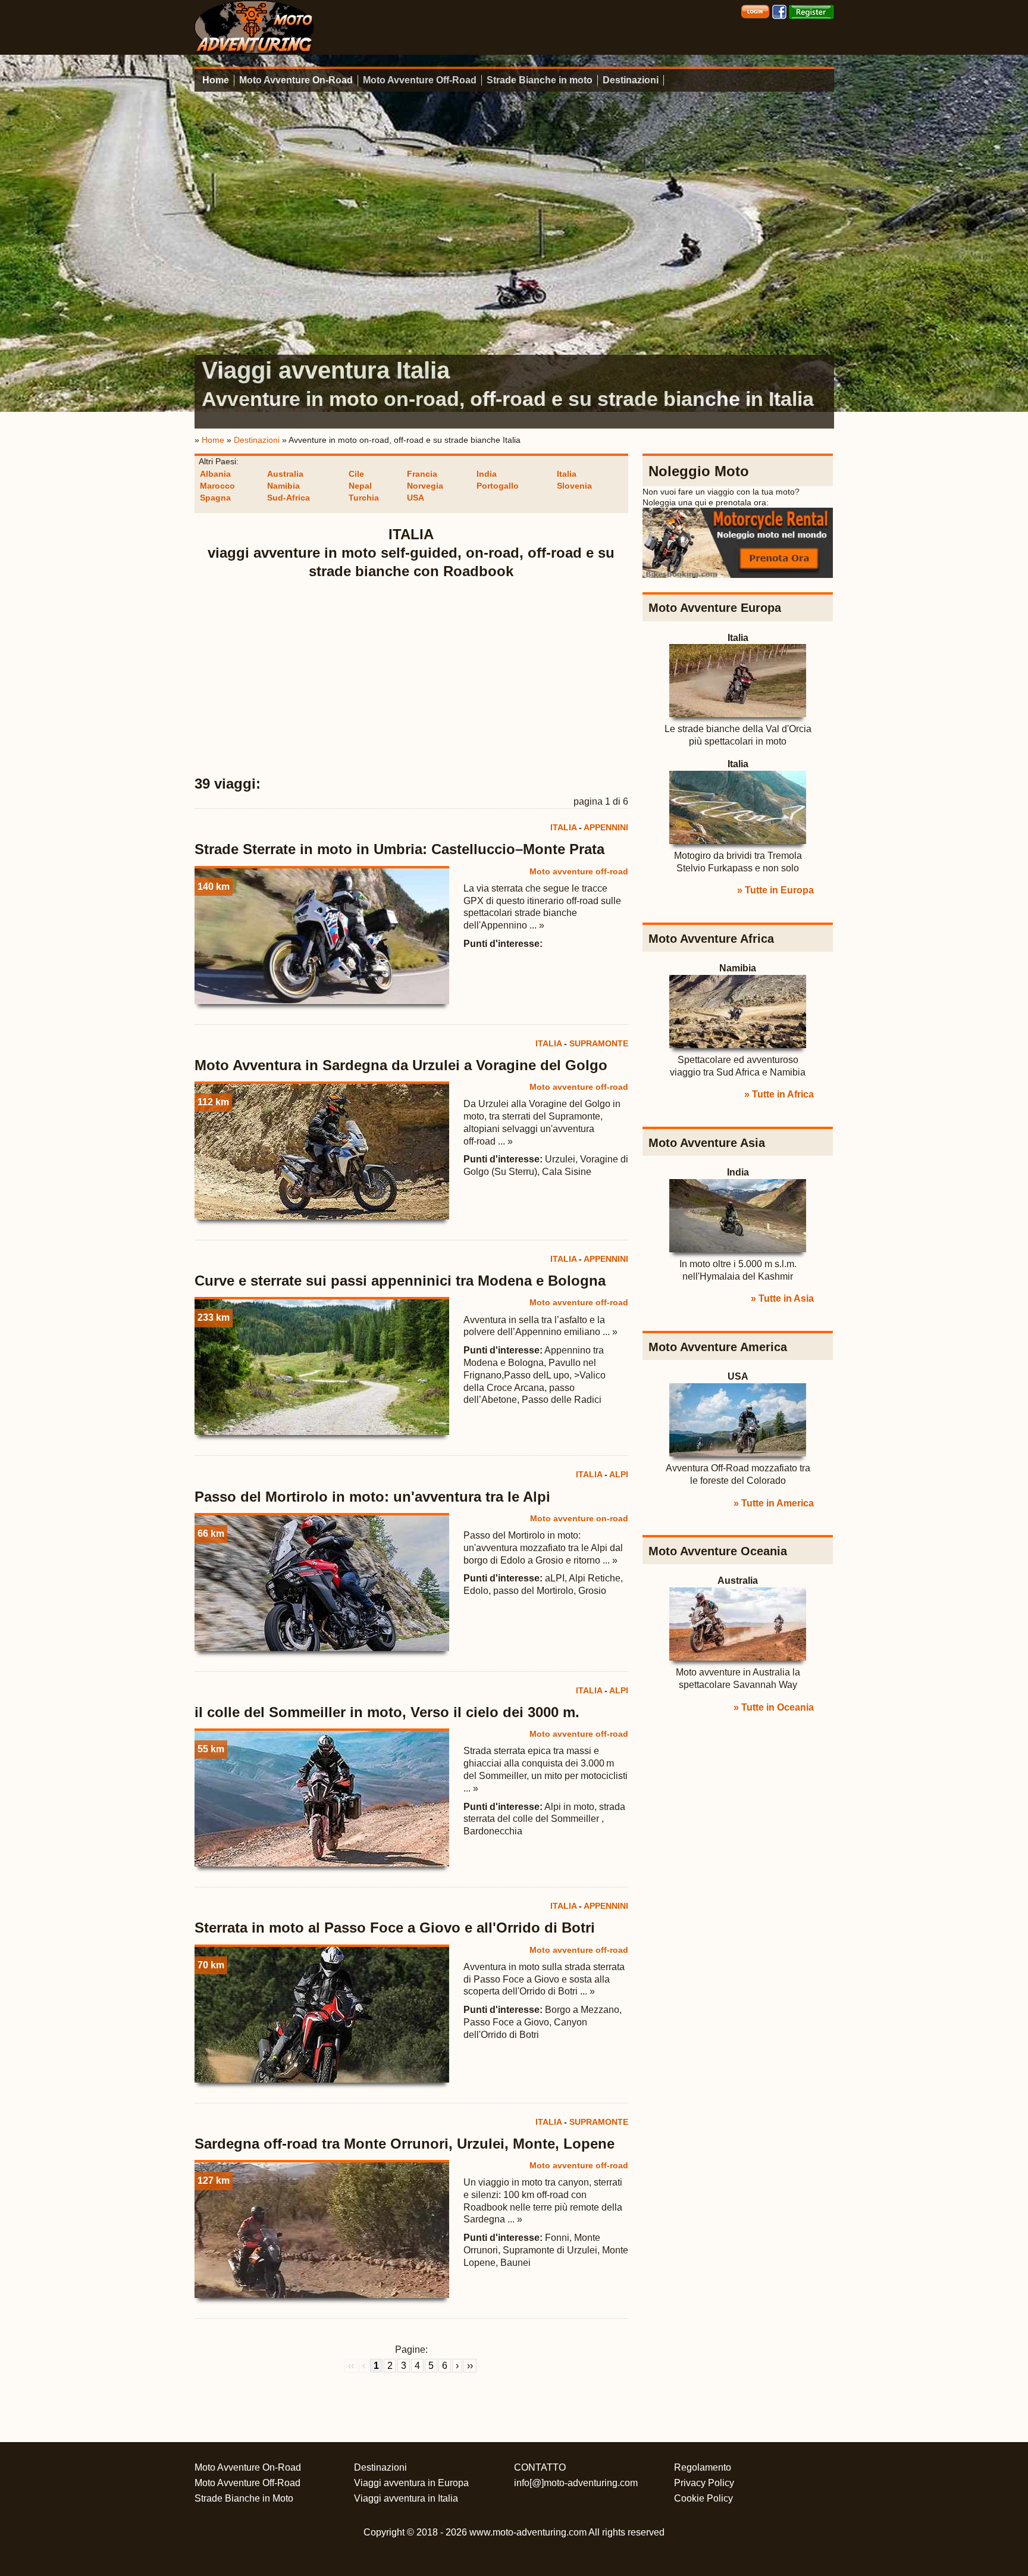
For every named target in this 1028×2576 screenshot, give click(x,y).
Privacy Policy (704, 2483)
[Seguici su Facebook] (779, 11)
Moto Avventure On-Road (296, 80)
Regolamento (703, 2467)
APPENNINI (606, 827)
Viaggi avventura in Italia (406, 2498)
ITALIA (563, 827)
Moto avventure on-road (579, 1518)
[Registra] (811, 11)
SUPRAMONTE (599, 1043)
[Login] (755, 11)
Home (216, 80)
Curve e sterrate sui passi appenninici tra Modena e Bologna (400, 1281)
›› (470, 2366)
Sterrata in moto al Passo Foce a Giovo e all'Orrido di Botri (395, 1928)
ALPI (619, 1474)
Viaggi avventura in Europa (411, 2483)
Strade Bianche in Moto (244, 2498)
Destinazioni (631, 80)
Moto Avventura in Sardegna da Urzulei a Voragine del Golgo (401, 1065)
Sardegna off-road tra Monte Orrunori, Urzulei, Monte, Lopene (405, 2144)
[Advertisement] (412, 678)
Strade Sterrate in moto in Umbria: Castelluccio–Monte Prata (399, 849)
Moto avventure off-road (579, 871)
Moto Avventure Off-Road (420, 80)
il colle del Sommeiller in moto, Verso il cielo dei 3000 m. (387, 1712)
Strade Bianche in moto (540, 80)
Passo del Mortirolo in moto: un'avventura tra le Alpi (372, 1497)
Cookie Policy (703, 2498)
